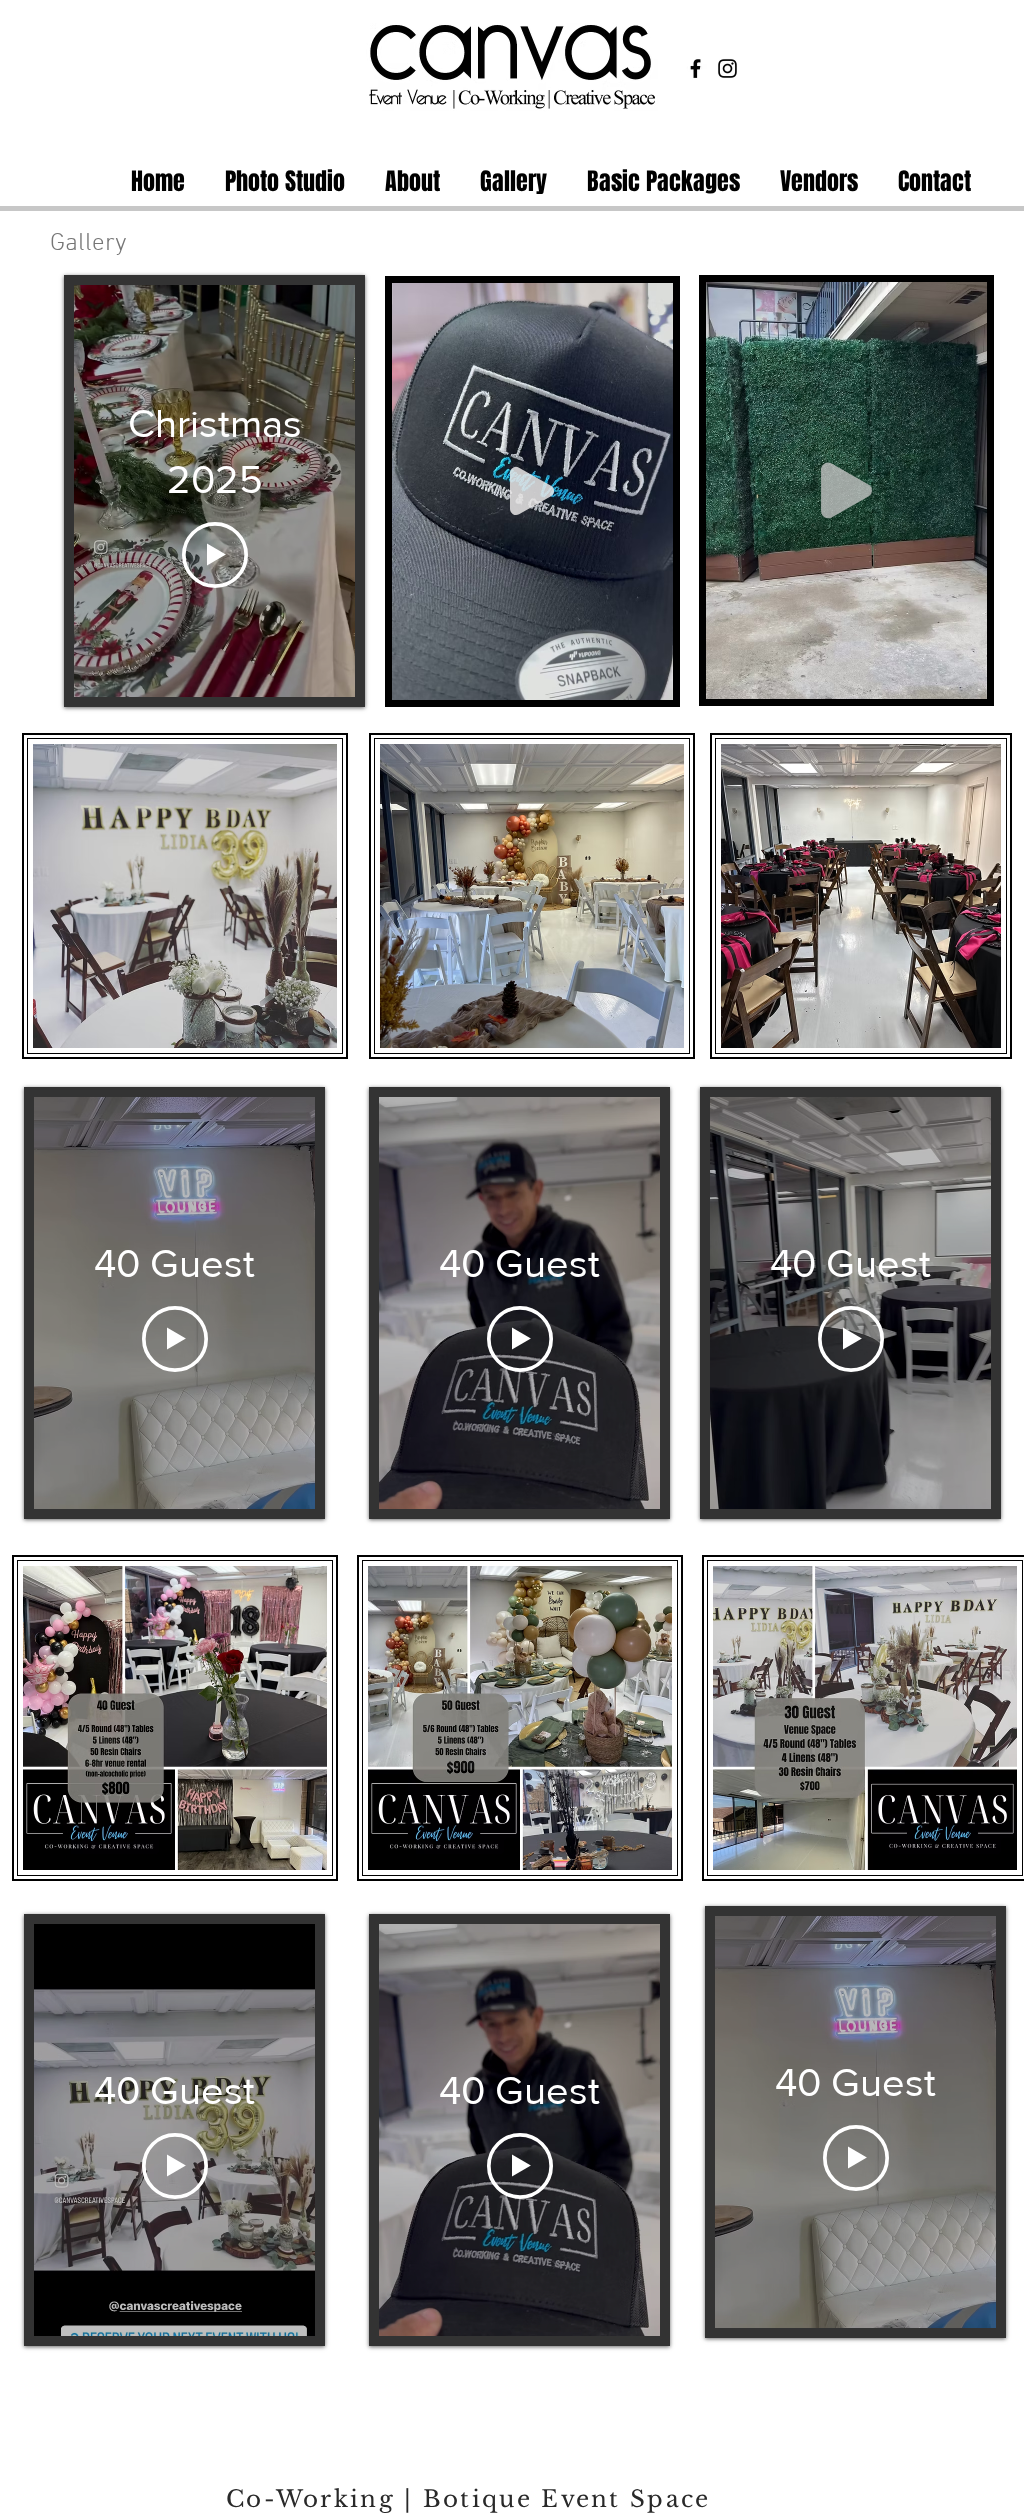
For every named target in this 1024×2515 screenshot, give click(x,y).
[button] (647, 678)
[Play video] (215, 555)
